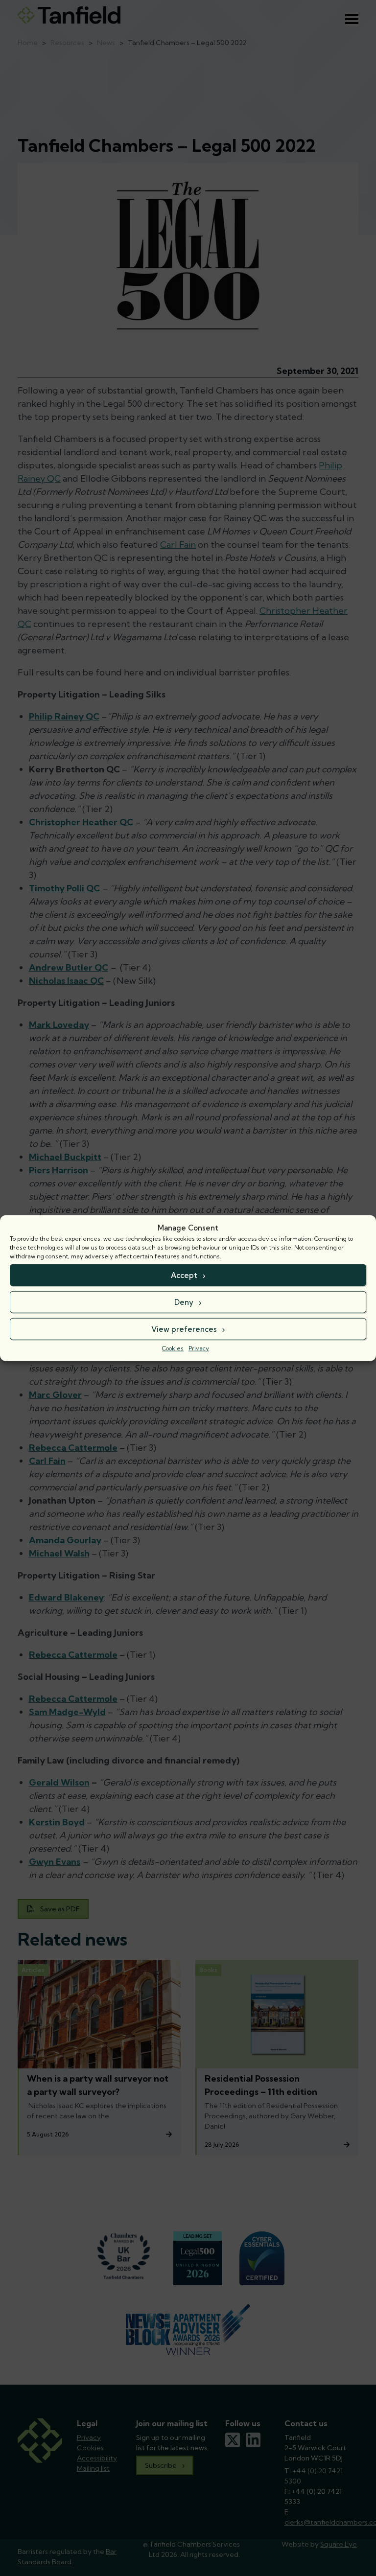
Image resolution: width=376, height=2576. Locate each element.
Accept (184, 1275)
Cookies (173, 1348)
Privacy (199, 1348)
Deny (184, 1302)
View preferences (184, 1329)
